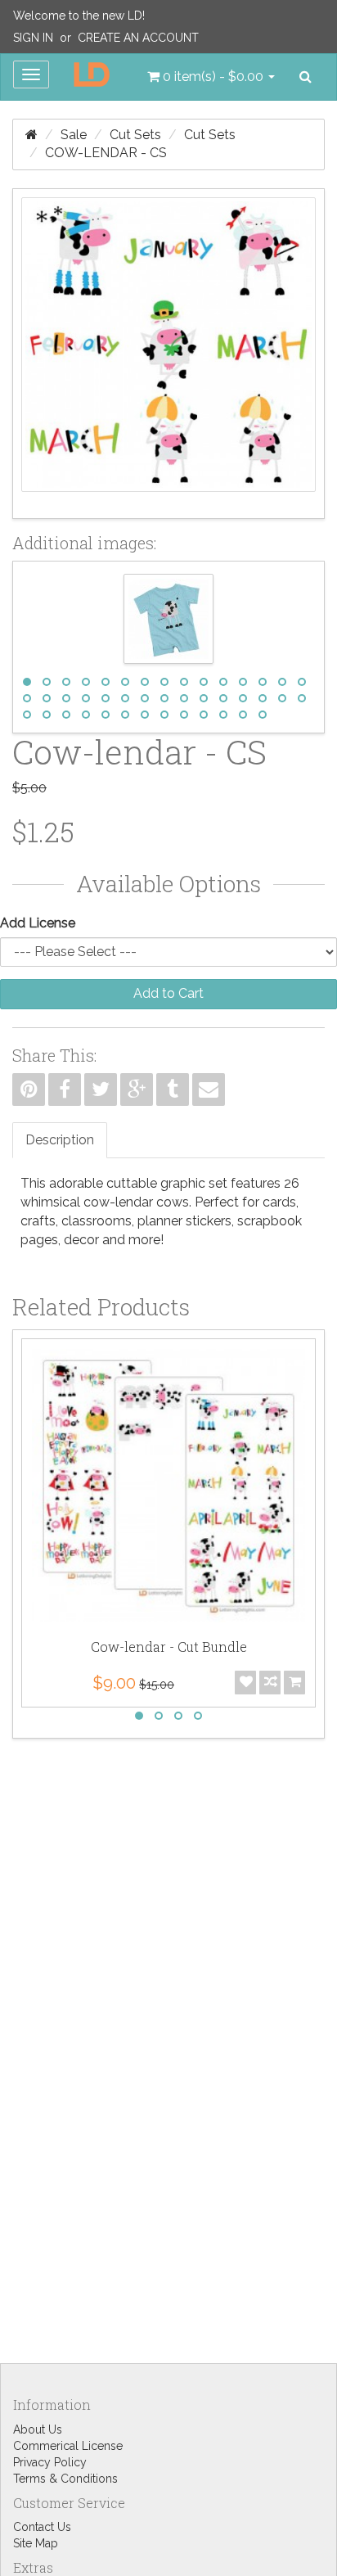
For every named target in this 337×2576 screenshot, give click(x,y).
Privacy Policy (50, 2462)
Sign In (33, 38)
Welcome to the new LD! (79, 16)
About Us (38, 2429)
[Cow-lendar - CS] (168, 354)
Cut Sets (135, 135)
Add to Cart (168, 993)
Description (60, 1140)
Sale (74, 135)
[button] (211, 77)
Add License (38, 923)
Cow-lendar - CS (106, 153)
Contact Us (42, 2527)
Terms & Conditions (65, 2479)
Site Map (36, 2543)
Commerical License (68, 2446)
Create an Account (138, 38)
